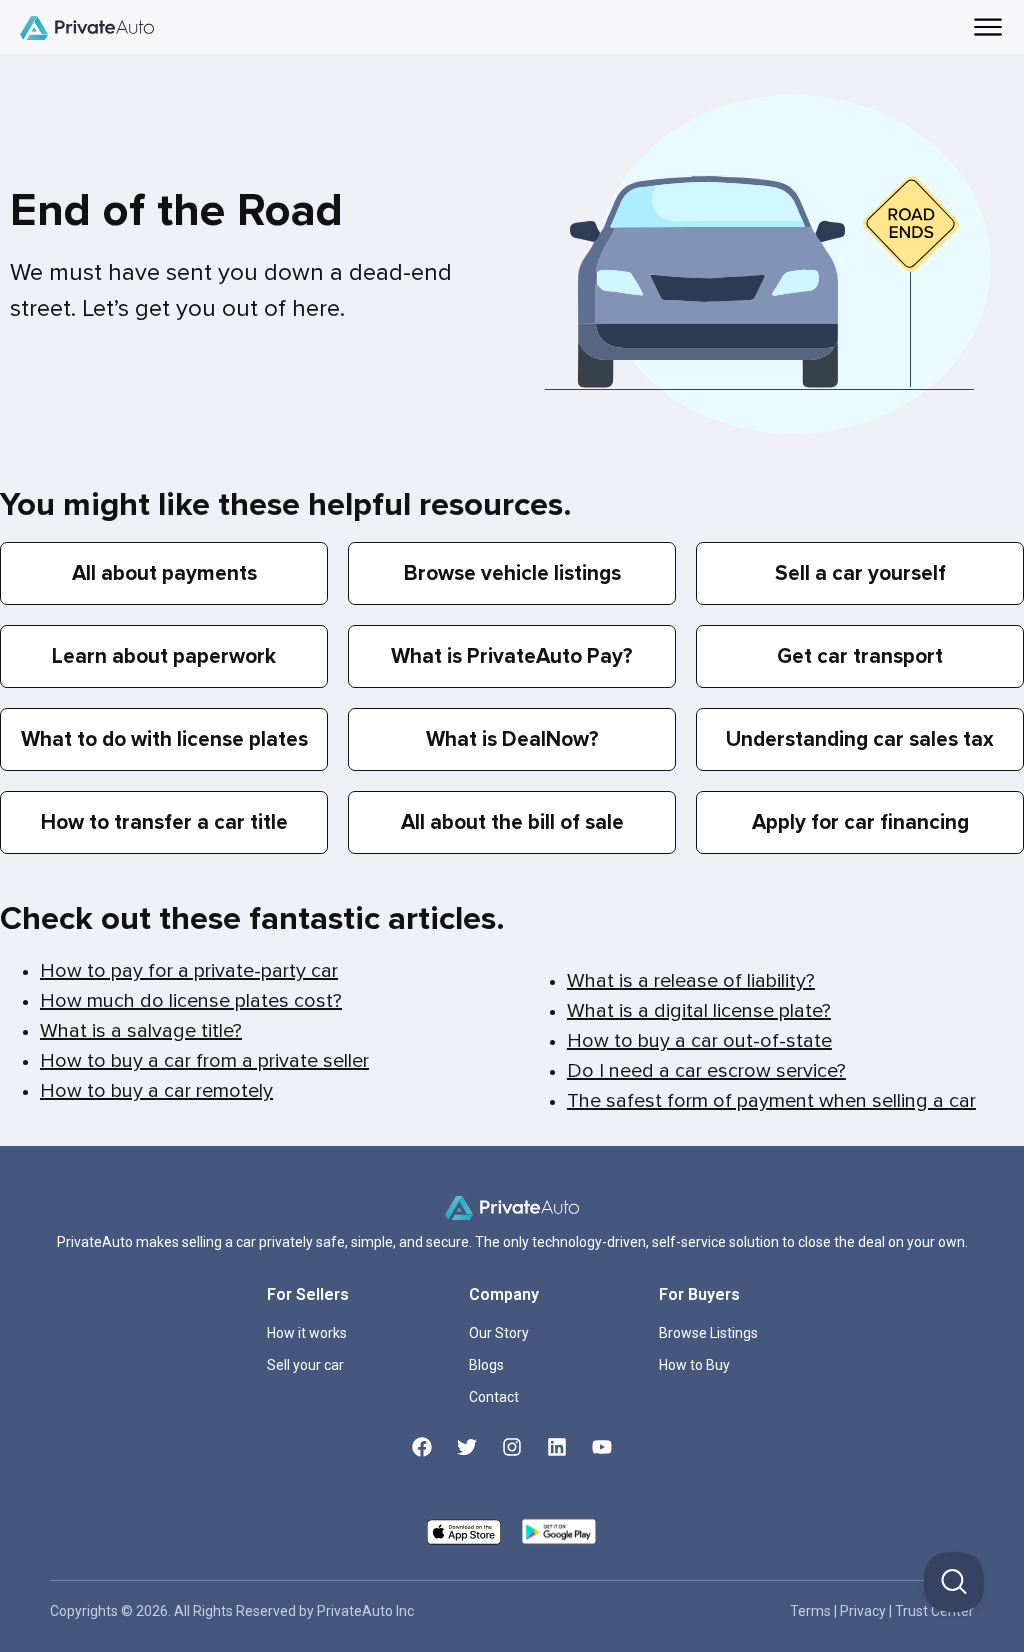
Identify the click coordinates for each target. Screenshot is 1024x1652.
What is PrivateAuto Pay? (512, 656)
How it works (307, 1333)
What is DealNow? (512, 739)
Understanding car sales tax (860, 739)
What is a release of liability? (691, 981)
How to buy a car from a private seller (204, 1061)
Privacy (864, 1611)
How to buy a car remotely (156, 1091)
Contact (494, 1397)
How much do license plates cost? (191, 1001)
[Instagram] (512, 1447)
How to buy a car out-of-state (699, 1041)
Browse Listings (708, 1333)
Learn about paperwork (164, 656)
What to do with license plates (164, 739)
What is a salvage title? (141, 1031)
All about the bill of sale (512, 822)
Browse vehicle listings (512, 573)
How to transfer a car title (164, 822)
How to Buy (694, 1365)
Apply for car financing (860, 822)
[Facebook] (422, 1447)
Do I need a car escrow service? (706, 1071)
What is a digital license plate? (699, 1011)
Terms (812, 1611)
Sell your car (305, 1365)
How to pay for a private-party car (189, 971)
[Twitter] (467, 1447)
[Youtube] (602, 1447)
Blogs (486, 1365)
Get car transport (860, 656)
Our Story (499, 1333)
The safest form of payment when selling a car (771, 1101)
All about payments (164, 573)
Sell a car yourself (860, 573)
